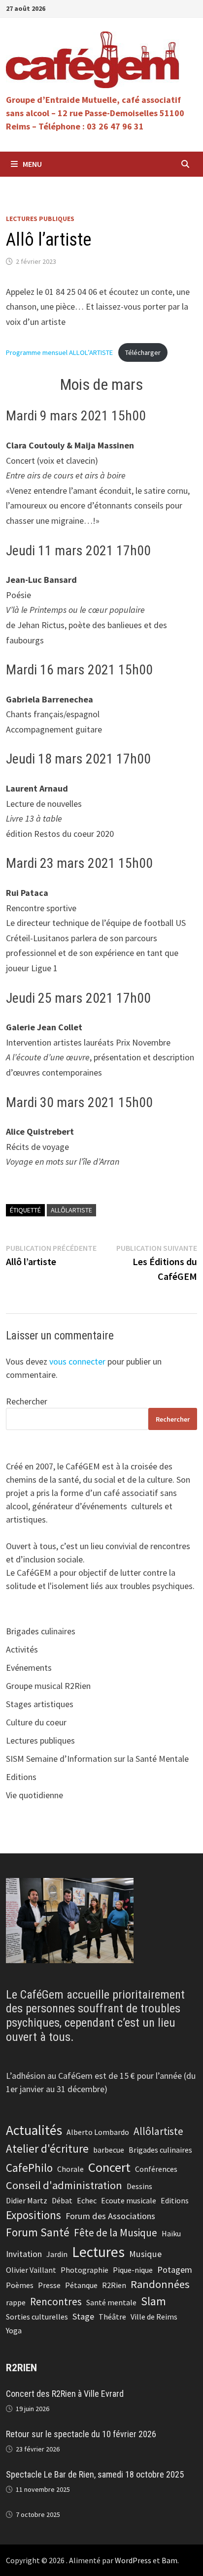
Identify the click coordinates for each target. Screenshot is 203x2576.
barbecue (109, 2150)
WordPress (133, 2560)
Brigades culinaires (41, 1631)
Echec (87, 2200)
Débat (62, 2200)
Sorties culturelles (37, 2317)
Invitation (24, 2254)
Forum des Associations (110, 2216)
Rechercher (27, 1401)
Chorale (70, 2169)
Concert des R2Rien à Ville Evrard (65, 2394)
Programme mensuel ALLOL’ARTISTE (59, 352)
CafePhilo (29, 2168)
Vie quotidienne (34, 1795)
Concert (109, 2167)
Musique (145, 2254)
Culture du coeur (36, 1722)
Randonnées (160, 2284)
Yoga (14, 2330)
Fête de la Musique (116, 2233)
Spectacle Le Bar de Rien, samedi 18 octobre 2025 (95, 2474)
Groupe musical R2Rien (48, 1686)
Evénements (29, 1668)
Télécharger (143, 352)
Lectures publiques (40, 219)
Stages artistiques (40, 1704)
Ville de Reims (154, 2317)
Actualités (34, 2130)
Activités (22, 1649)
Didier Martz (27, 2200)
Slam (153, 2301)
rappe (16, 2302)
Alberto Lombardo (98, 2132)
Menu (32, 164)
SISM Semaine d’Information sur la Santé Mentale (97, 1759)
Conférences (156, 2169)
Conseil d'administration (64, 2185)
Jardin (57, 2254)
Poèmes (20, 2285)
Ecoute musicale (129, 2200)
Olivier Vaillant (31, 2270)
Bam (169, 2560)
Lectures (98, 2252)
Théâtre (112, 2317)
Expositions (34, 2215)
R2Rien (114, 2285)
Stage (83, 2316)
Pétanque (81, 2285)
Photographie (85, 2270)
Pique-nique (133, 2270)
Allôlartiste (71, 1210)
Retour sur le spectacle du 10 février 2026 (81, 2434)
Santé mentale (111, 2302)
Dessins (139, 2186)
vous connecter (77, 1361)
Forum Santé (38, 2232)
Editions (21, 1777)
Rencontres (56, 2302)
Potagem (175, 2270)
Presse (49, 2285)
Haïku (171, 2233)
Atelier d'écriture (47, 2148)
